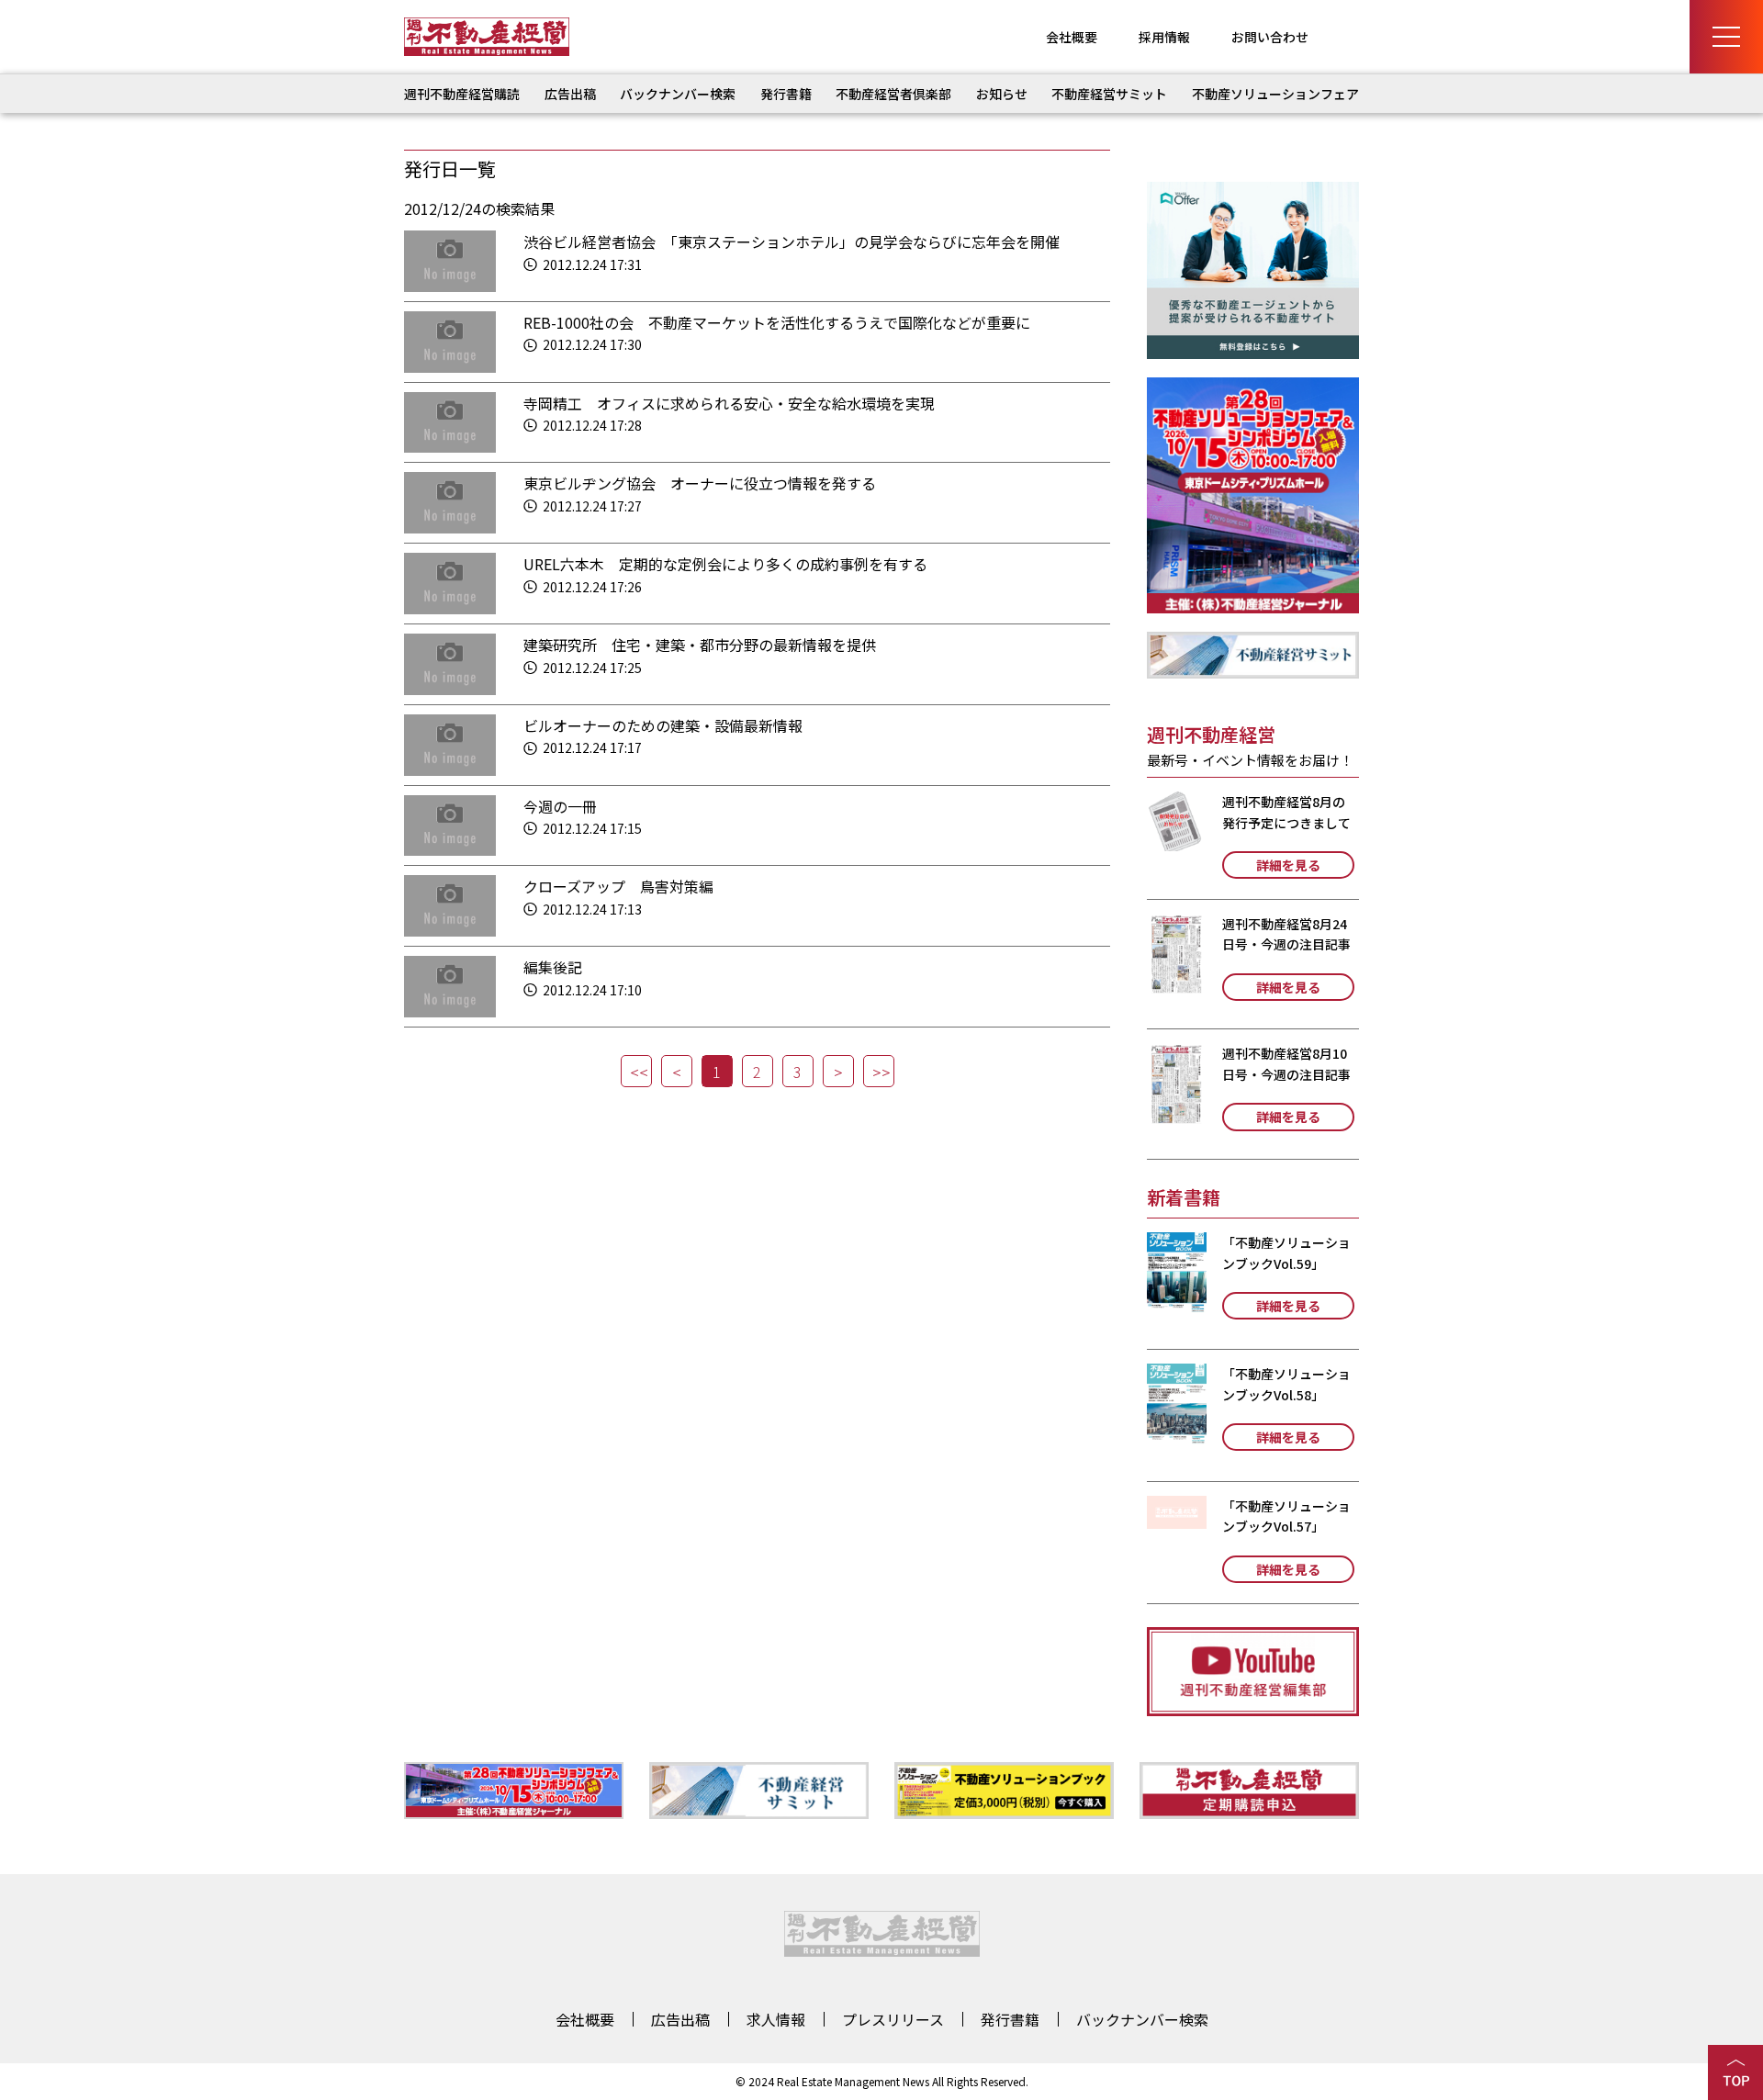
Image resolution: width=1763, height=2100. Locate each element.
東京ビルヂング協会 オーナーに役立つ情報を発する (700, 483)
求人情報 (776, 2019)
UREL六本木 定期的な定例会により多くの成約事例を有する (725, 564)
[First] (636, 1071)
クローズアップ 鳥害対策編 (618, 886)
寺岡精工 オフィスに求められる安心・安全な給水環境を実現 (729, 403)
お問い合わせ (1270, 37)
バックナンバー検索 (678, 94)
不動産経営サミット (1109, 94)
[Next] (838, 1071)
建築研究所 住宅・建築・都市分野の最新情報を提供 (700, 645)
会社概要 (1072, 37)
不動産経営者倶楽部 (893, 94)
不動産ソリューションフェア (1275, 94)
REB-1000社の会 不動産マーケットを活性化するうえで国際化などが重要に (777, 322)
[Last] (879, 1071)
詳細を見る (1288, 865)
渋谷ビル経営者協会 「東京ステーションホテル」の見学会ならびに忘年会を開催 (792, 241)
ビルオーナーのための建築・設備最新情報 (663, 725)
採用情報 (1164, 37)
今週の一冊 (560, 806)
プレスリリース (893, 2019)
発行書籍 (786, 94)
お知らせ (1002, 94)
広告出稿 (570, 94)
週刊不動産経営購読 (462, 94)
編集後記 (553, 967)
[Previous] (677, 1071)
